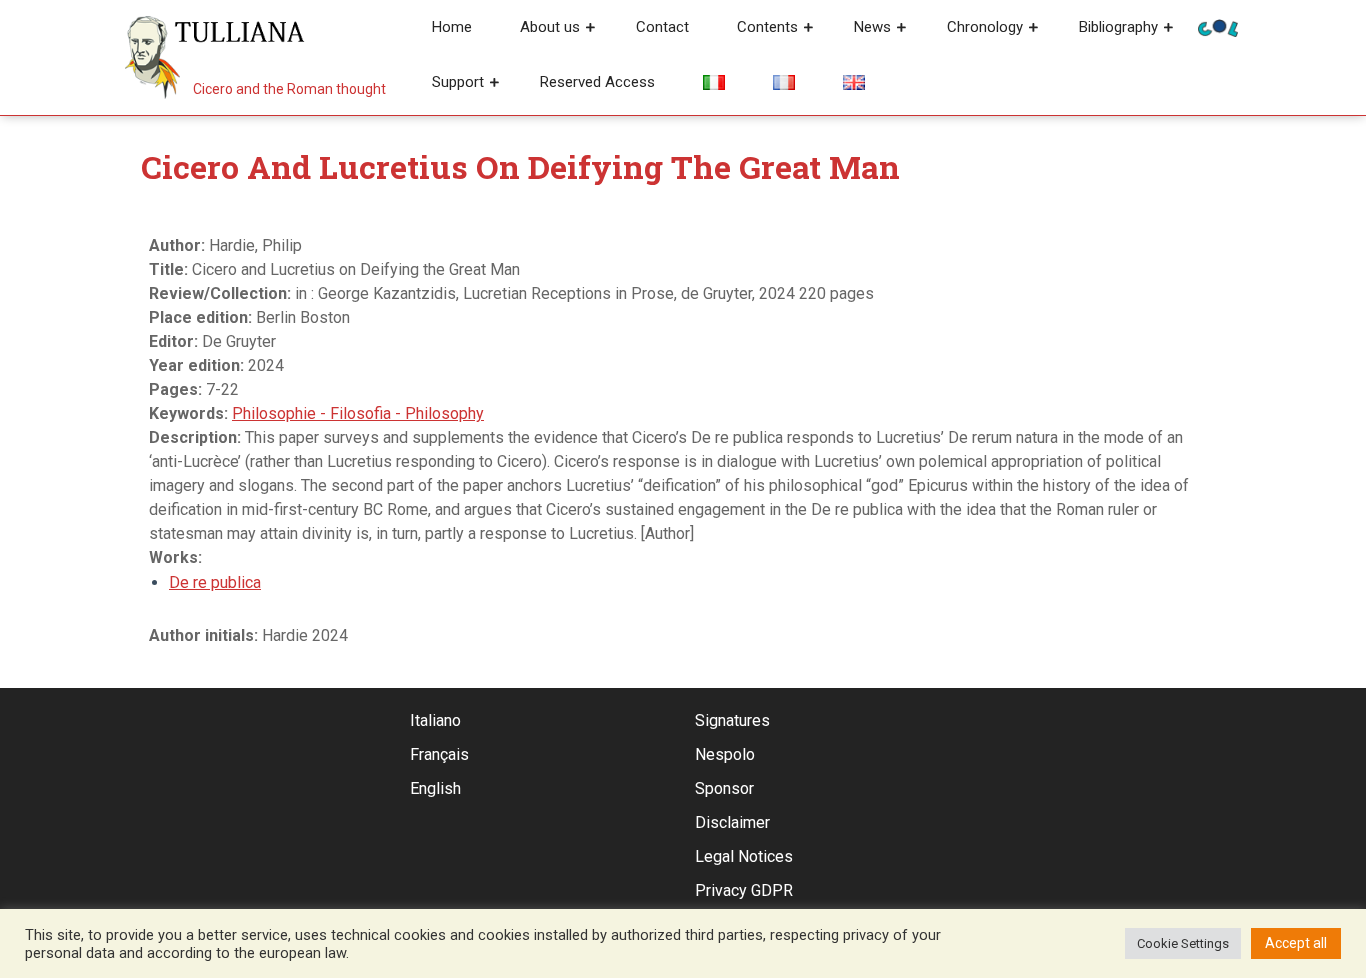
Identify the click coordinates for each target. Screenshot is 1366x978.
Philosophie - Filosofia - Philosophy (358, 413)
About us (550, 27)
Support (458, 82)
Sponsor (724, 788)
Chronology (985, 27)
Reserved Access (597, 82)
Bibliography (1118, 27)
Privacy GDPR (744, 890)
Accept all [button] (1296, 943)
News (872, 27)
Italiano (435, 720)
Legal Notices (744, 856)
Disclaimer (732, 822)
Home (452, 27)
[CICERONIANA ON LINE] (1218, 26)
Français (439, 754)
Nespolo (725, 754)
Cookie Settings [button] (1183, 943)
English (435, 788)
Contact (662, 27)
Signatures (732, 720)
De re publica (215, 582)
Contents (767, 27)
